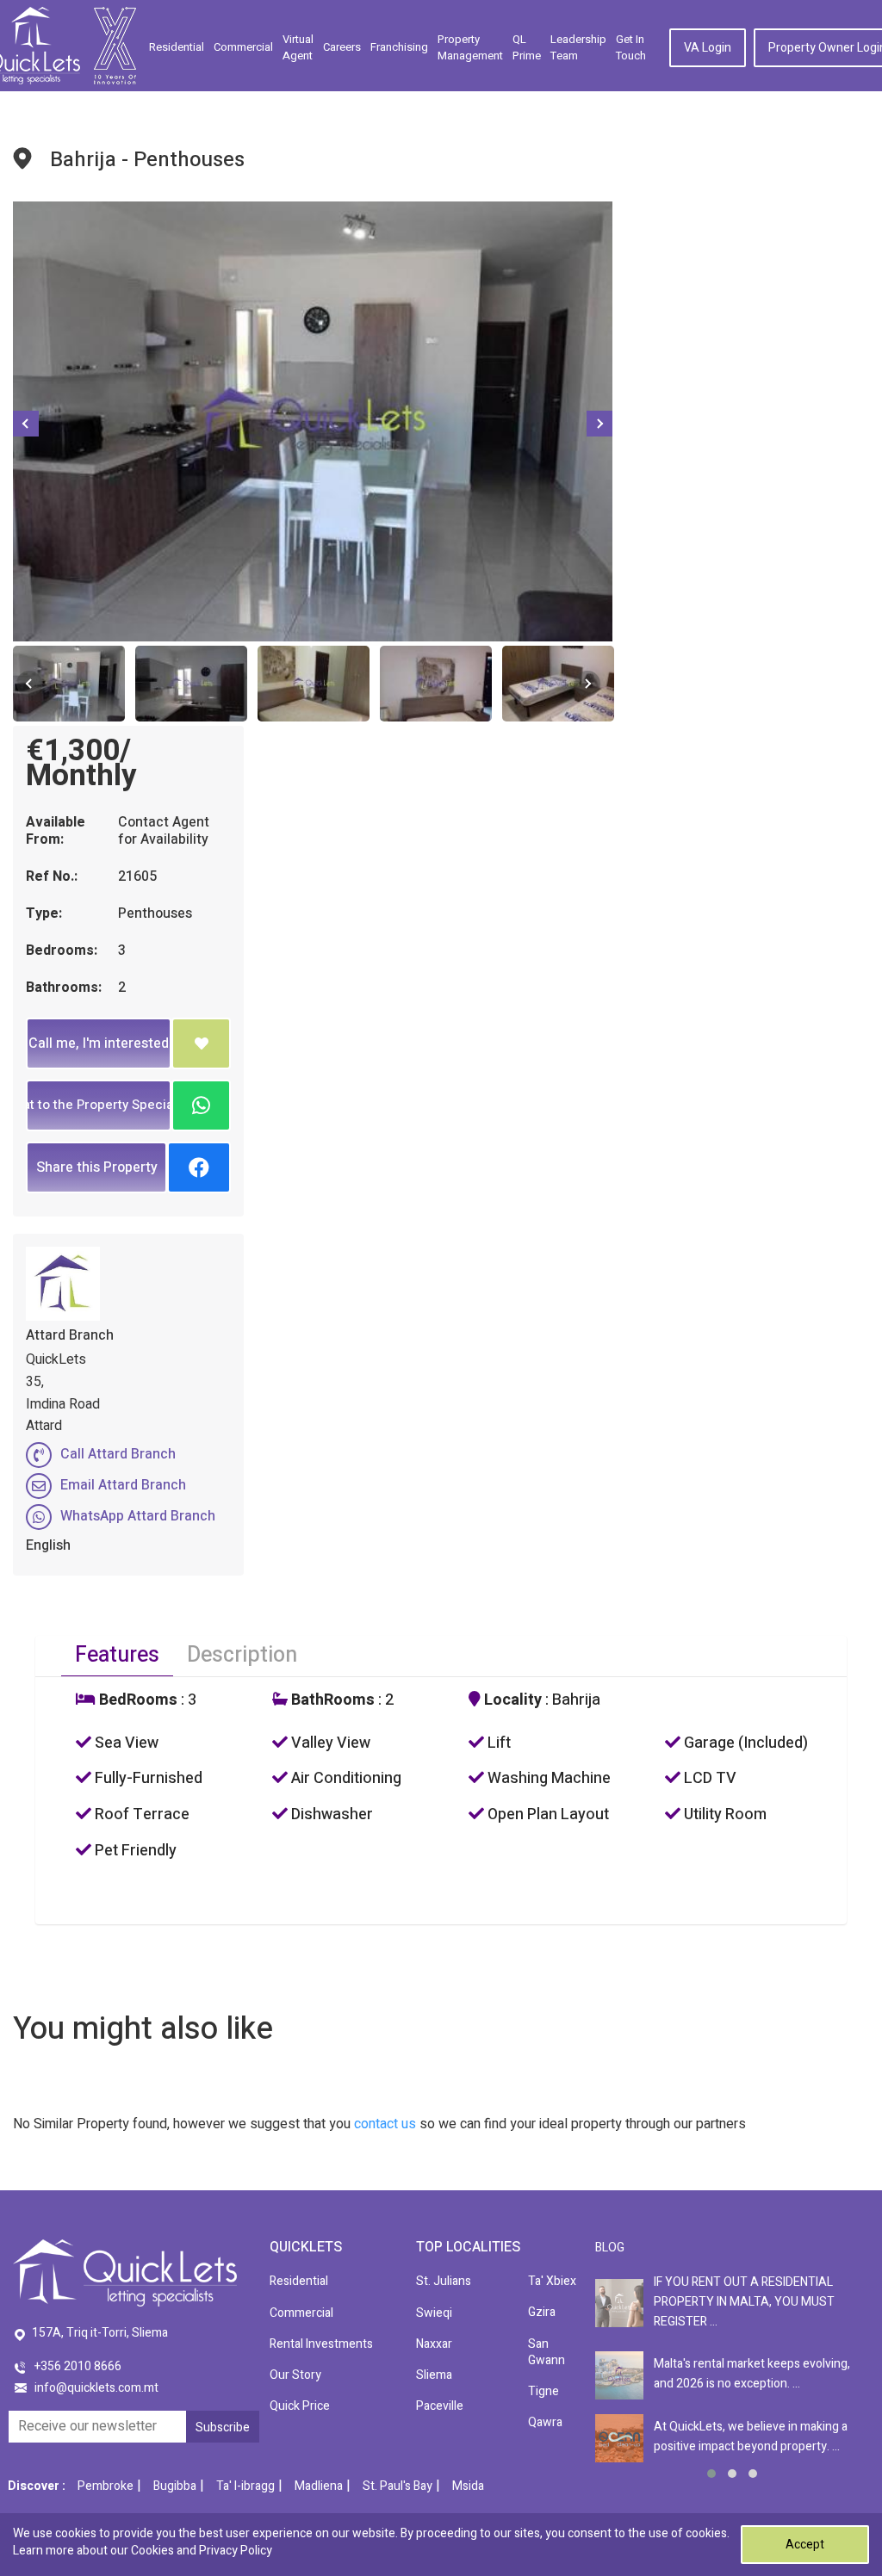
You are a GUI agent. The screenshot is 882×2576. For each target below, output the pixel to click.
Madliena (319, 2486)
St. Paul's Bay (398, 2486)
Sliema (434, 2375)
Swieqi (434, 2313)
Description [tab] (242, 1655)
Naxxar (434, 2344)
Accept (805, 2545)
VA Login (708, 48)
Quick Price (300, 2406)
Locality (511, 1700)
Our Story (295, 2375)
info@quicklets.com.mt (96, 2388)
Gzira (542, 2312)
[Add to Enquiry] (201, 1043)
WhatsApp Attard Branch (138, 1516)
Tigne (543, 2391)
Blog (610, 2248)
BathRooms (331, 1700)
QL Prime (527, 48)
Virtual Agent (298, 48)
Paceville (440, 2406)
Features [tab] (117, 1655)
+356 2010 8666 (78, 2366)
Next (599, 424)
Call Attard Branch (118, 1454)
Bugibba (175, 2486)
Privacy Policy (236, 2551)
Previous (26, 424)
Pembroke (106, 2486)
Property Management (470, 48)
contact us (385, 2124)
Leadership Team (578, 48)
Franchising (399, 47)
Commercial (243, 47)
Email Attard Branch (123, 1485)
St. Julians (444, 2281)
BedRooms (137, 1700)
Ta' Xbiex (552, 2281)
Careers (342, 47)
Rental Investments (321, 2344)
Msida (468, 2486)
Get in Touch (631, 48)
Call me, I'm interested (99, 1043)
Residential (177, 47)
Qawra (545, 2422)
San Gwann (547, 2352)
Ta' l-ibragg (245, 2486)
